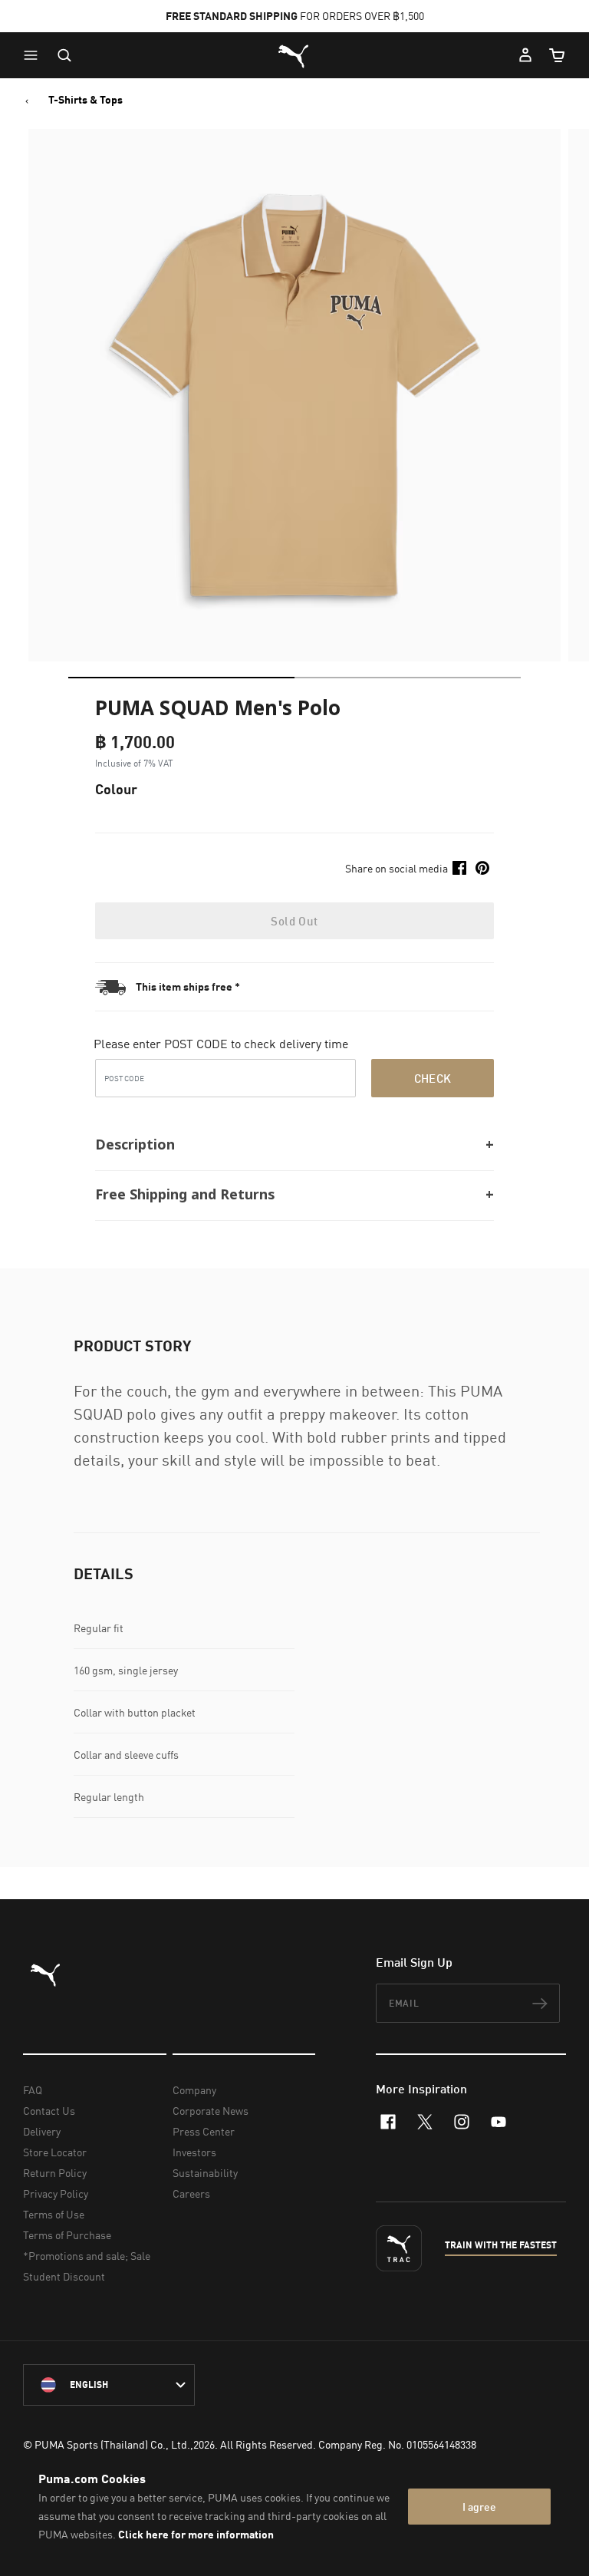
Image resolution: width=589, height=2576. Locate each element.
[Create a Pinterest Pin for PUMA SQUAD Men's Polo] (482, 868)
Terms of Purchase (67, 2235)
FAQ (33, 2090)
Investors (194, 2152)
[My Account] (525, 55)
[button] (35, 55)
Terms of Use (54, 2214)
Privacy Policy (56, 2193)
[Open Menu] (35, 55)
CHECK (433, 1078)
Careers (191, 2193)
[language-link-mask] (109, 2385)
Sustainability (205, 2173)
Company (194, 2090)
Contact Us (49, 2111)
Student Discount (64, 2276)
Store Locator (55, 2152)
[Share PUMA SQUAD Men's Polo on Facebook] (459, 868)
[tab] (181, 678)
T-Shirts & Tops (86, 100)
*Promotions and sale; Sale (87, 2256)
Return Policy (55, 2173)
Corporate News (211, 2111)
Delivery (42, 2131)
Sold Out (294, 921)
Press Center (204, 2131)
